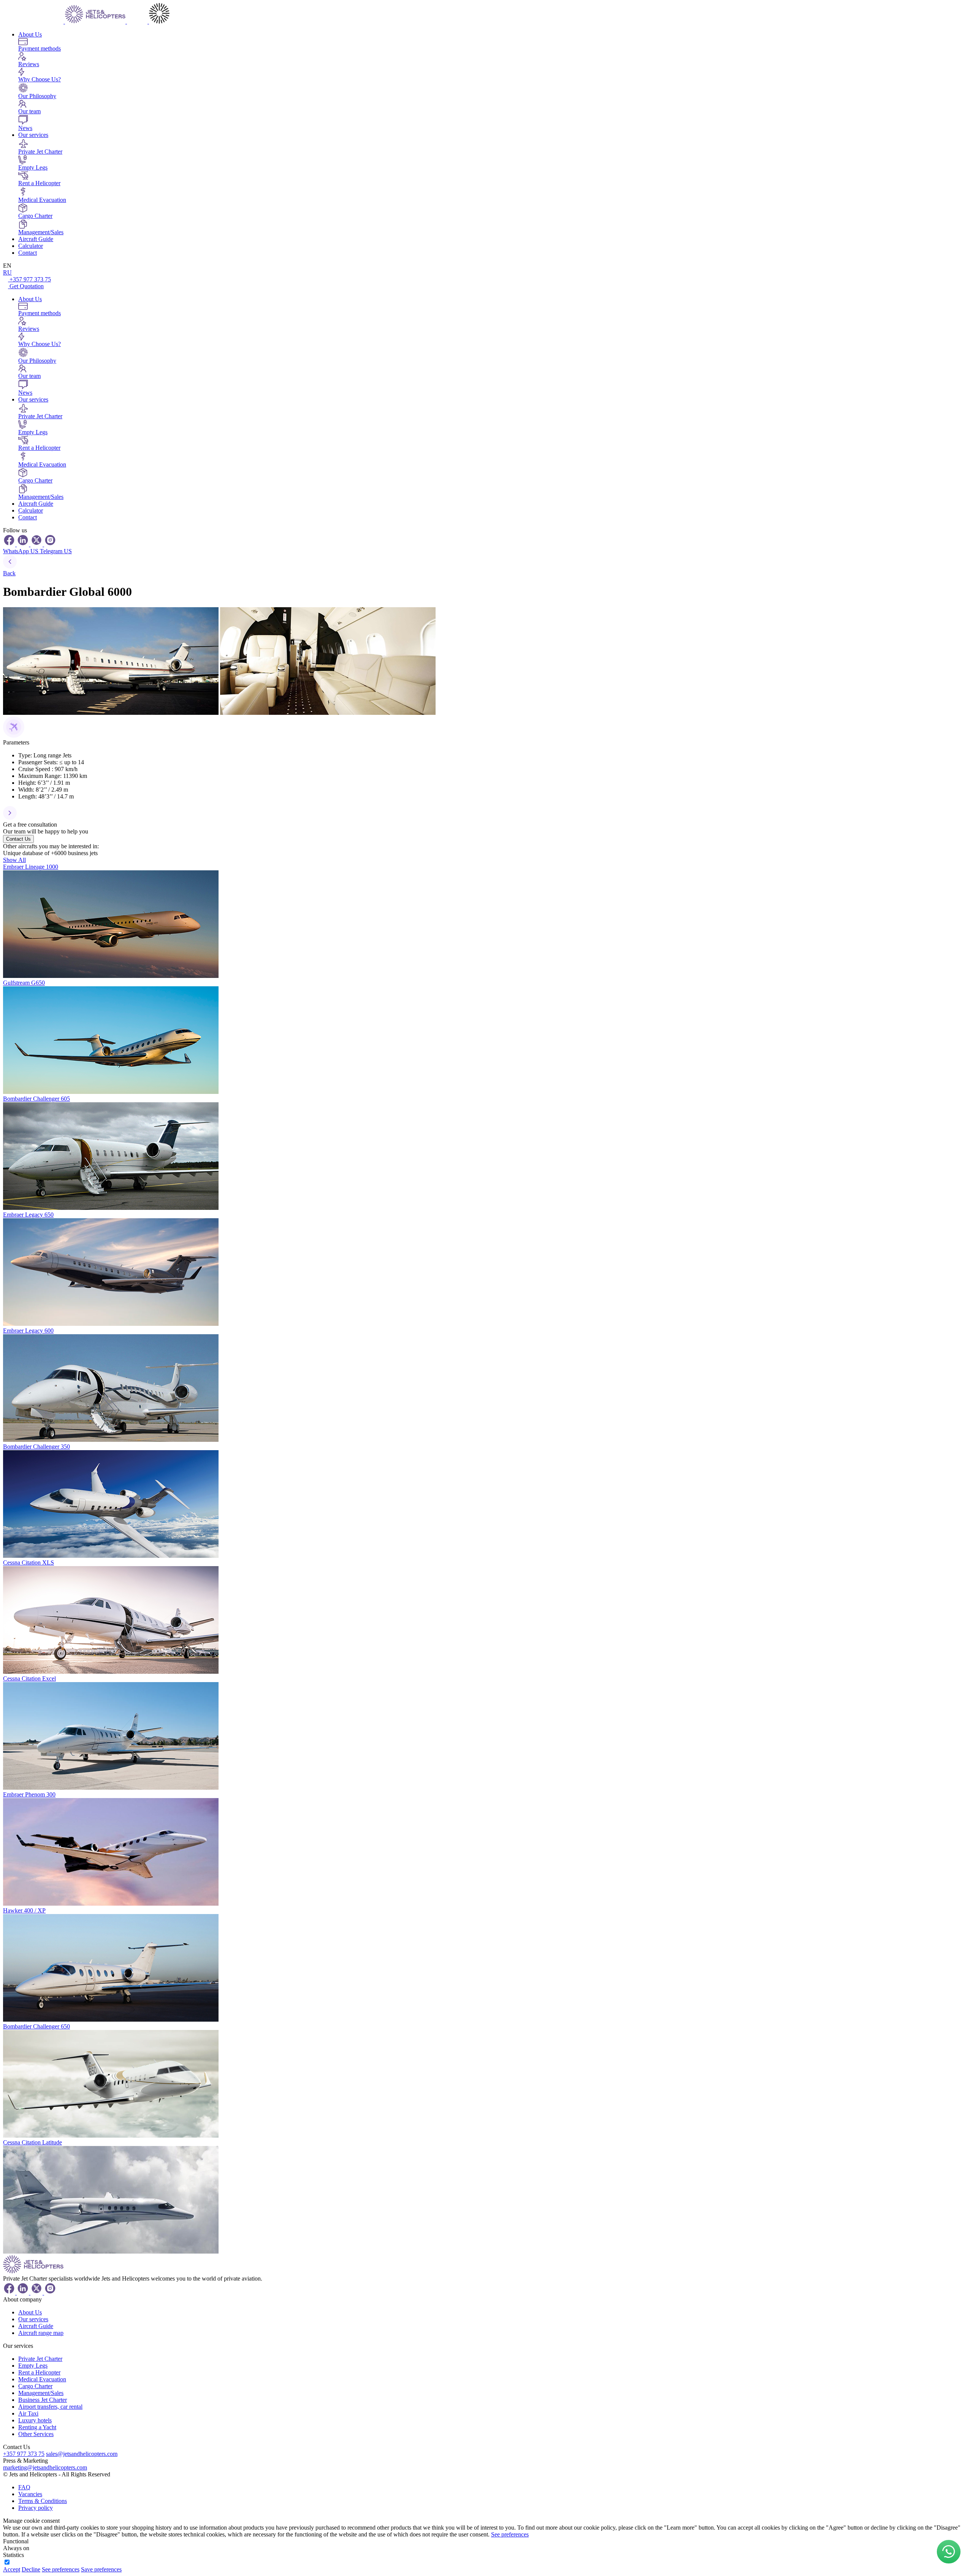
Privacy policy (36, 2508)
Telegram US (56, 551)
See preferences (510, 2534)
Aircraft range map (41, 2333)
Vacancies (30, 2494)
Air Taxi (28, 2413)
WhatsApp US (21, 551)
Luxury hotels (35, 2420)
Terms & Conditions (43, 2501)
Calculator (31, 246)
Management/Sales (41, 2393)
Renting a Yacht (37, 2427)
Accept (12, 2569)
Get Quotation (27, 286)
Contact (28, 253)
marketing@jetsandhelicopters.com (45, 2467)
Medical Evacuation (42, 2379)
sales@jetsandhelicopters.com (82, 2454)
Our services (33, 135)
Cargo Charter (35, 2386)
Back (9, 573)
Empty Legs (33, 2366)
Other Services (36, 2434)
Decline (31, 2569)
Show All (14, 860)
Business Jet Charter (43, 2400)
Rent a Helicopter (39, 2372)
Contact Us (18, 839)
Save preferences (101, 2569)
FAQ (24, 2487)
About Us (30, 34)
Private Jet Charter (40, 2359)
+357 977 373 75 (30, 279)
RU (7, 272)
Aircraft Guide (36, 239)
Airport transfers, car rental (50, 2407)
